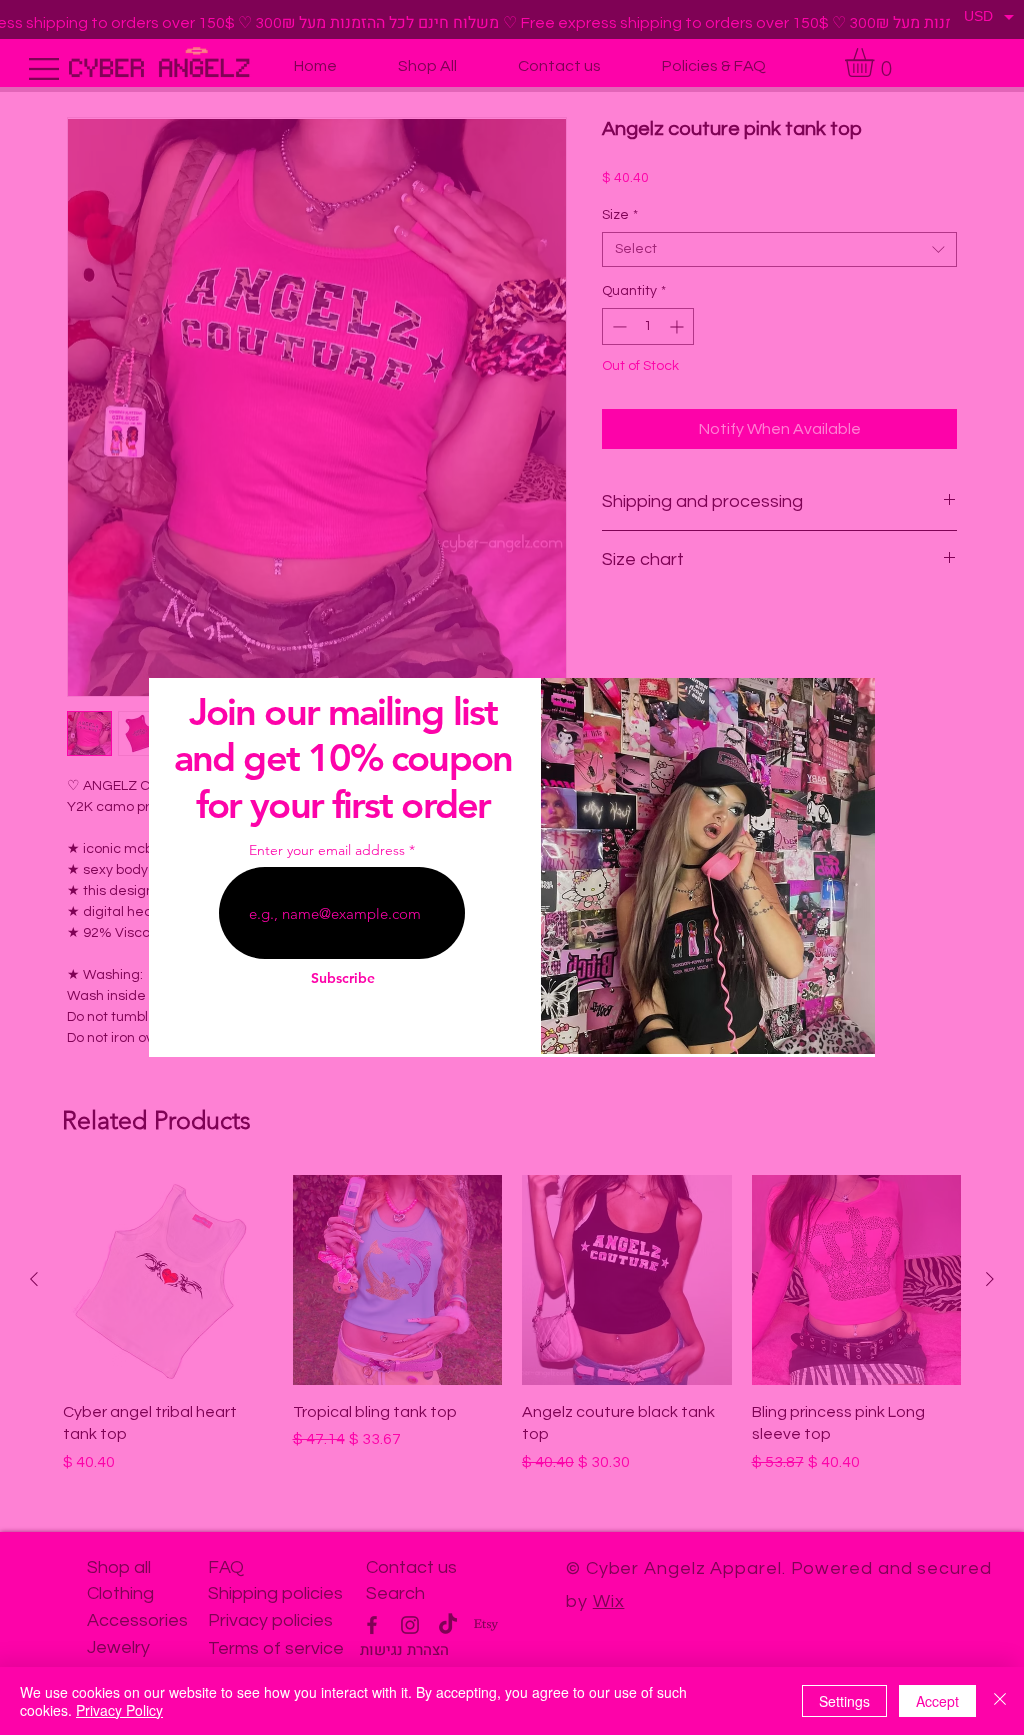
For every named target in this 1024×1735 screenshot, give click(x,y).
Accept (937, 1701)
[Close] (1000, 1701)
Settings (844, 1701)
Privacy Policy (119, 1710)
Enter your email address (327, 850)
